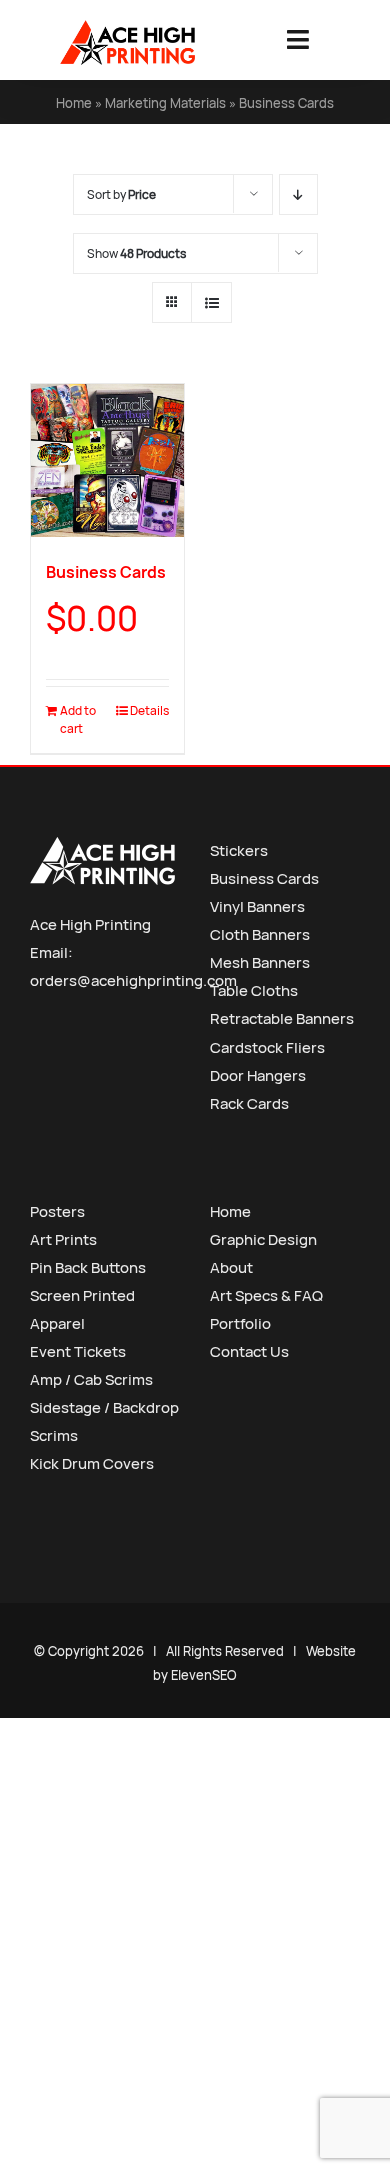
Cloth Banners (260, 934)
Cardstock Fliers (267, 1047)
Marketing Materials (165, 103)
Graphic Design (263, 1239)
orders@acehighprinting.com (133, 980)
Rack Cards (249, 1103)
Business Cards (106, 572)
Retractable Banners (282, 1018)
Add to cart (78, 719)
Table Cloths (254, 990)
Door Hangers (258, 1075)
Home (74, 103)
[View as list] (211, 302)
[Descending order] (298, 194)
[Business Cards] (107, 460)
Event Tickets (78, 1351)
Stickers (239, 850)
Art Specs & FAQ (266, 1295)
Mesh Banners (260, 962)
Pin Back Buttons (88, 1267)
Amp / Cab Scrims (91, 1379)
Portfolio (240, 1323)
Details (149, 710)
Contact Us (249, 1351)
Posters (57, 1211)
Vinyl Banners (257, 906)
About (231, 1267)
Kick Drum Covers (92, 1463)
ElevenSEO (204, 1675)
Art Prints (63, 1239)
